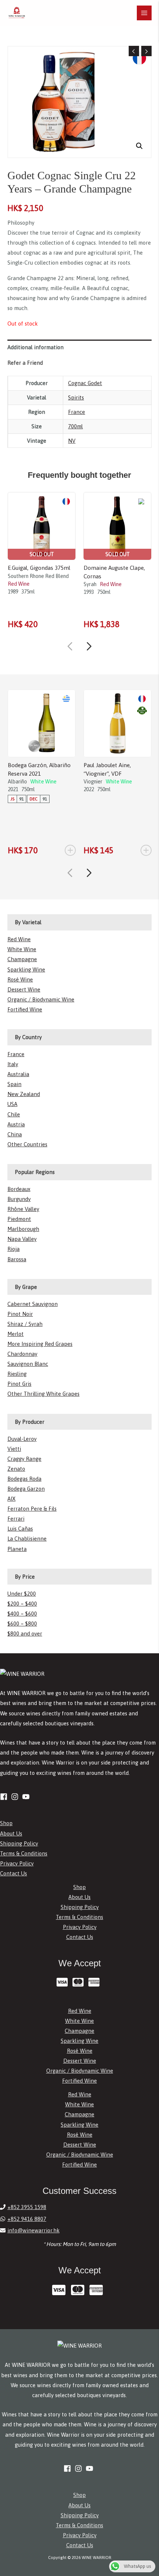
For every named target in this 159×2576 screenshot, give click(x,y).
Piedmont (19, 1219)
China (15, 1134)
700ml (75, 426)
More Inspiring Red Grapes (40, 1344)
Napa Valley (22, 1239)
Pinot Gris (19, 1384)
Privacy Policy (17, 1863)
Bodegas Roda (24, 1479)
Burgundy (19, 1199)
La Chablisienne (27, 1539)
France (77, 412)
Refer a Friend (25, 363)
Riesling (17, 1374)
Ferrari (16, 1519)
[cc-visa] (64, 1982)
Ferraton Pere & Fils (32, 1509)
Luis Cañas (20, 1529)
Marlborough (23, 1229)
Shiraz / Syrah (25, 1324)
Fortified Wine (25, 1009)
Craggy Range (24, 1459)
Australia (18, 1074)
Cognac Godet (85, 383)
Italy (13, 1064)
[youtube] (27, 1797)
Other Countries (27, 1144)
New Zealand (24, 1094)
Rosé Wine (20, 979)
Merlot (16, 1334)
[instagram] (16, 1797)
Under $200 (22, 1594)
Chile (14, 1114)
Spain (14, 1084)
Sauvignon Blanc (28, 1364)
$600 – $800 (22, 1624)
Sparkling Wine (26, 969)
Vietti (14, 1449)
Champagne (22, 959)
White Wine (22, 949)
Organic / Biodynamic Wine (41, 999)
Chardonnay (22, 1354)
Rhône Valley (23, 1209)
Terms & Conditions (24, 1853)
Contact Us (13, 1873)
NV (72, 441)
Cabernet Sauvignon (33, 1304)
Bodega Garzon (26, 1489)
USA (12, 1104)
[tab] (79, 347)
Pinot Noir (20, 1314)
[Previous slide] (70, 646)
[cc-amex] (96, 1982)
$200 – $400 (22, 1604)
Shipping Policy (19, 1843)
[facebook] (5, 1797)
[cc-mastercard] (80, 1982)
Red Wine (19, 939)
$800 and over (25, 1634)
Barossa (17, 1259)
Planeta (17, 1549)
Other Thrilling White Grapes (43, 1394)
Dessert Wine (24, 989)
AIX (11, 1499)
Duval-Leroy (22, 1439)
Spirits (76, 397)
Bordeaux (19, 1189)
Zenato (16, 1469)
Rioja (13, 1249)
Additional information (35, 347)
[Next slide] (89, 646)
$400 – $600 (22, 1614)
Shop (6, 1823)
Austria (16, 1124)
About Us (11, 1833)
